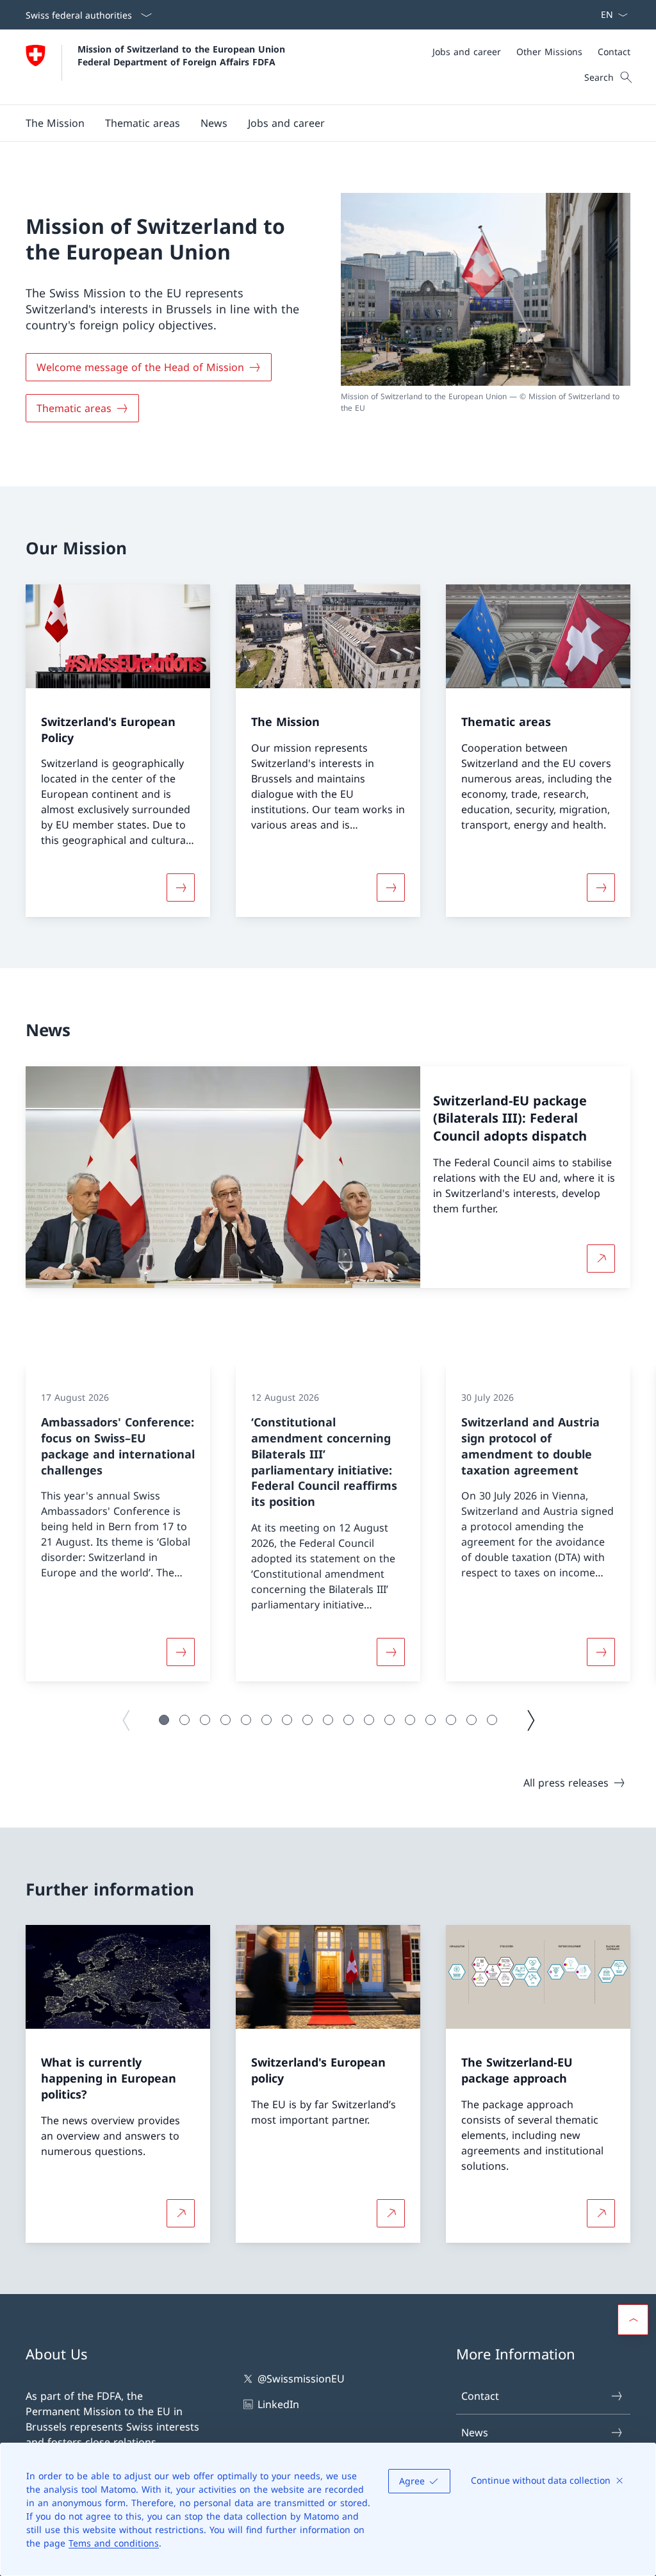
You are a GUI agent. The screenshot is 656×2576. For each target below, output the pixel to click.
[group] (118, 1523)
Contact (480, 2396)
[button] (55, 123)
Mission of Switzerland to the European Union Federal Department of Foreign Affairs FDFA (183, 55)
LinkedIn (278, 2404)
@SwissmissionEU (301, 2379)
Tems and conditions (114, 2543)
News (475, 2432)
